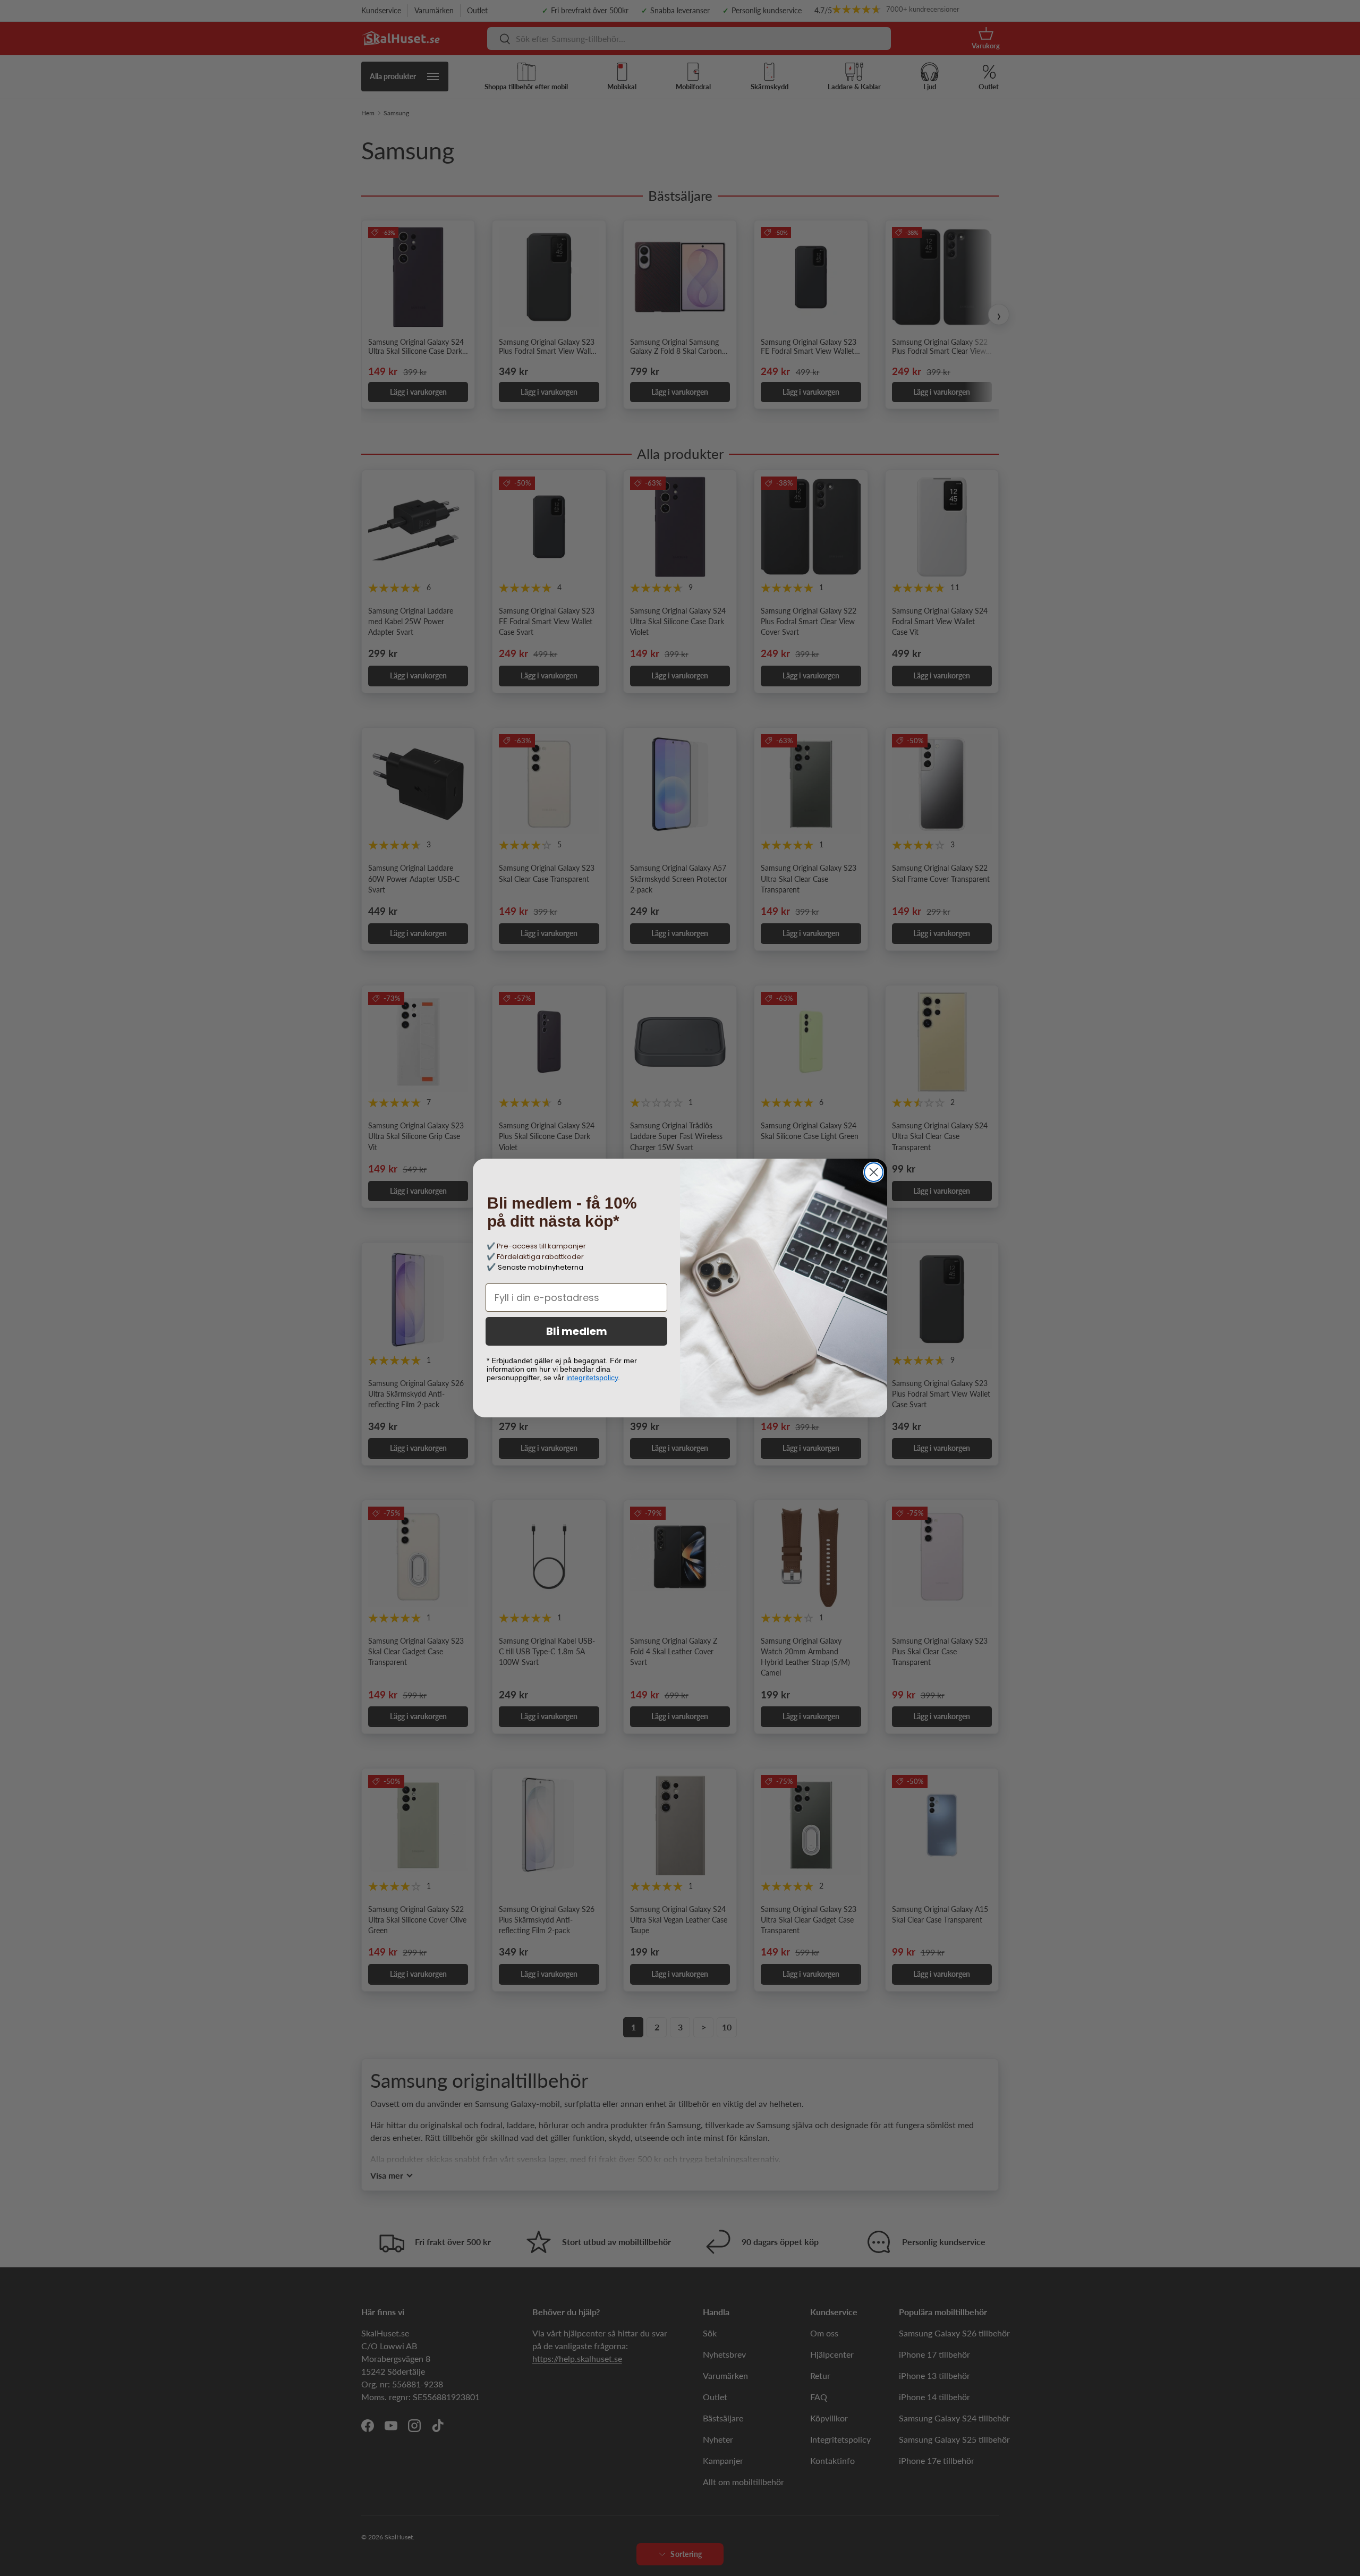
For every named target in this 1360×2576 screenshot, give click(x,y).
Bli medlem (577, 1331)
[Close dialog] (874, 1172)
